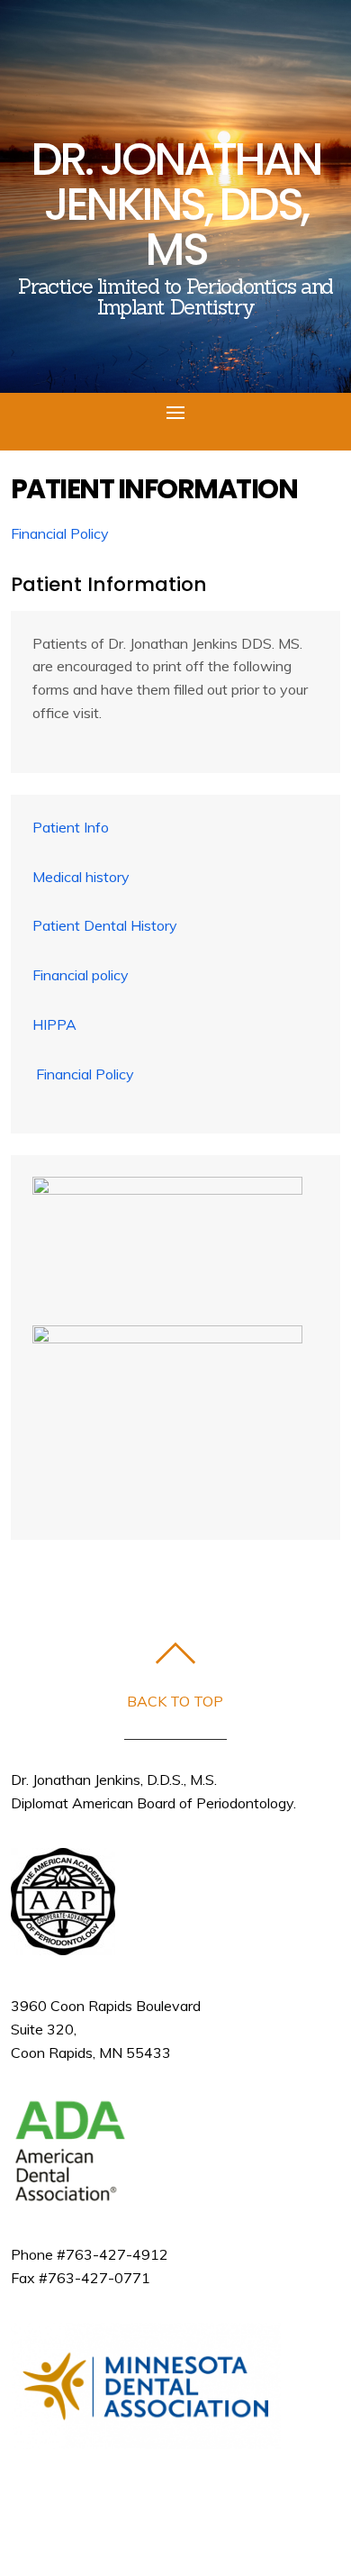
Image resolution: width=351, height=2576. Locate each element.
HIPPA (54, 1024)
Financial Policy (85, 1074)
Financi (33, 533)
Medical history (81, 877)
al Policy (82, 533)
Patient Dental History (105, 925)
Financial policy (81, 975)
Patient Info (71, 827)
